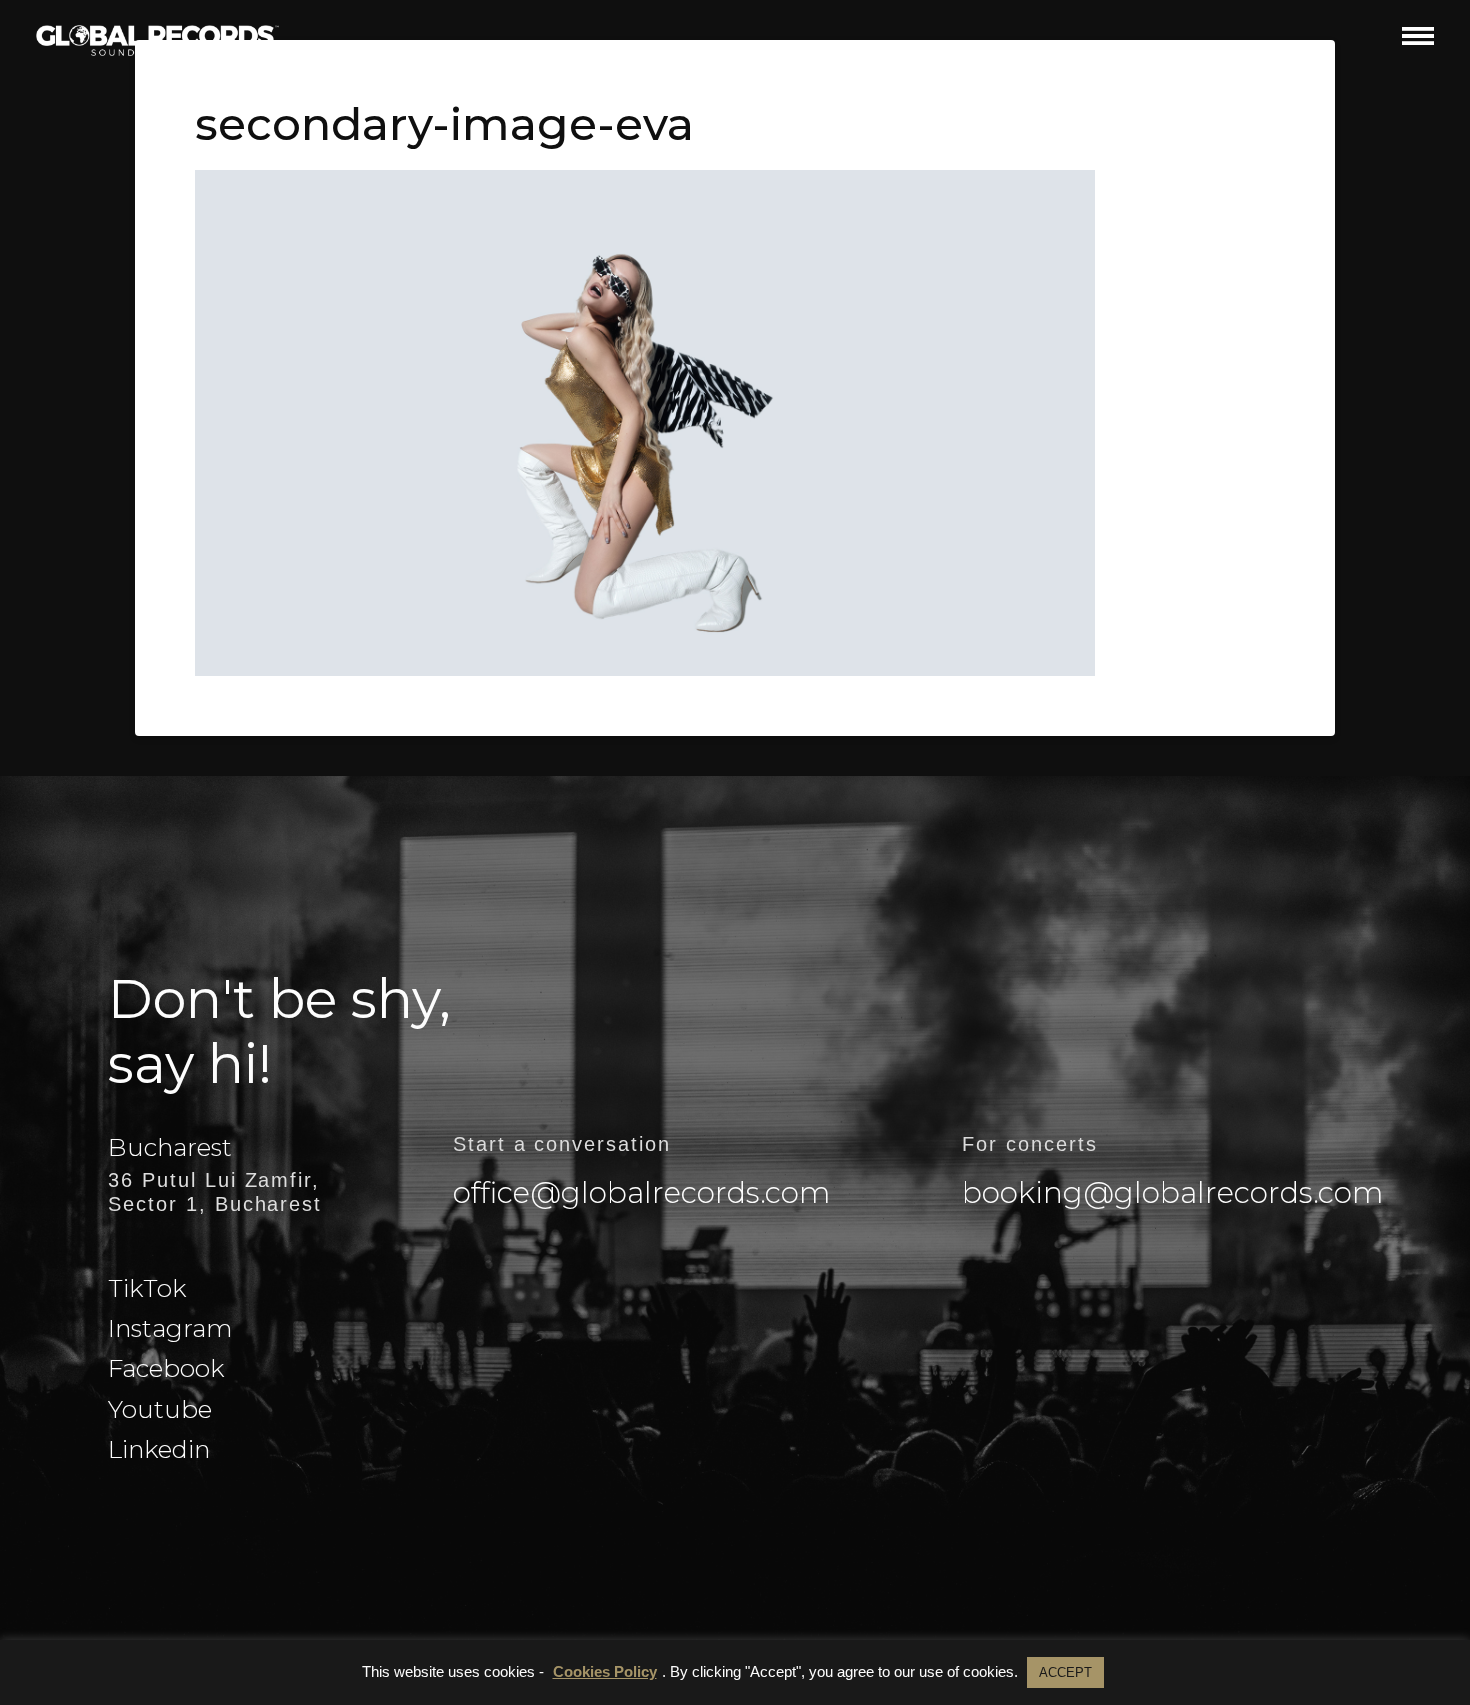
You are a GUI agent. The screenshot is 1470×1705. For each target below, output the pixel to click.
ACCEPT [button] (1065, 1672)
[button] (1418, 35)
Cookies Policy (605, 1671)
